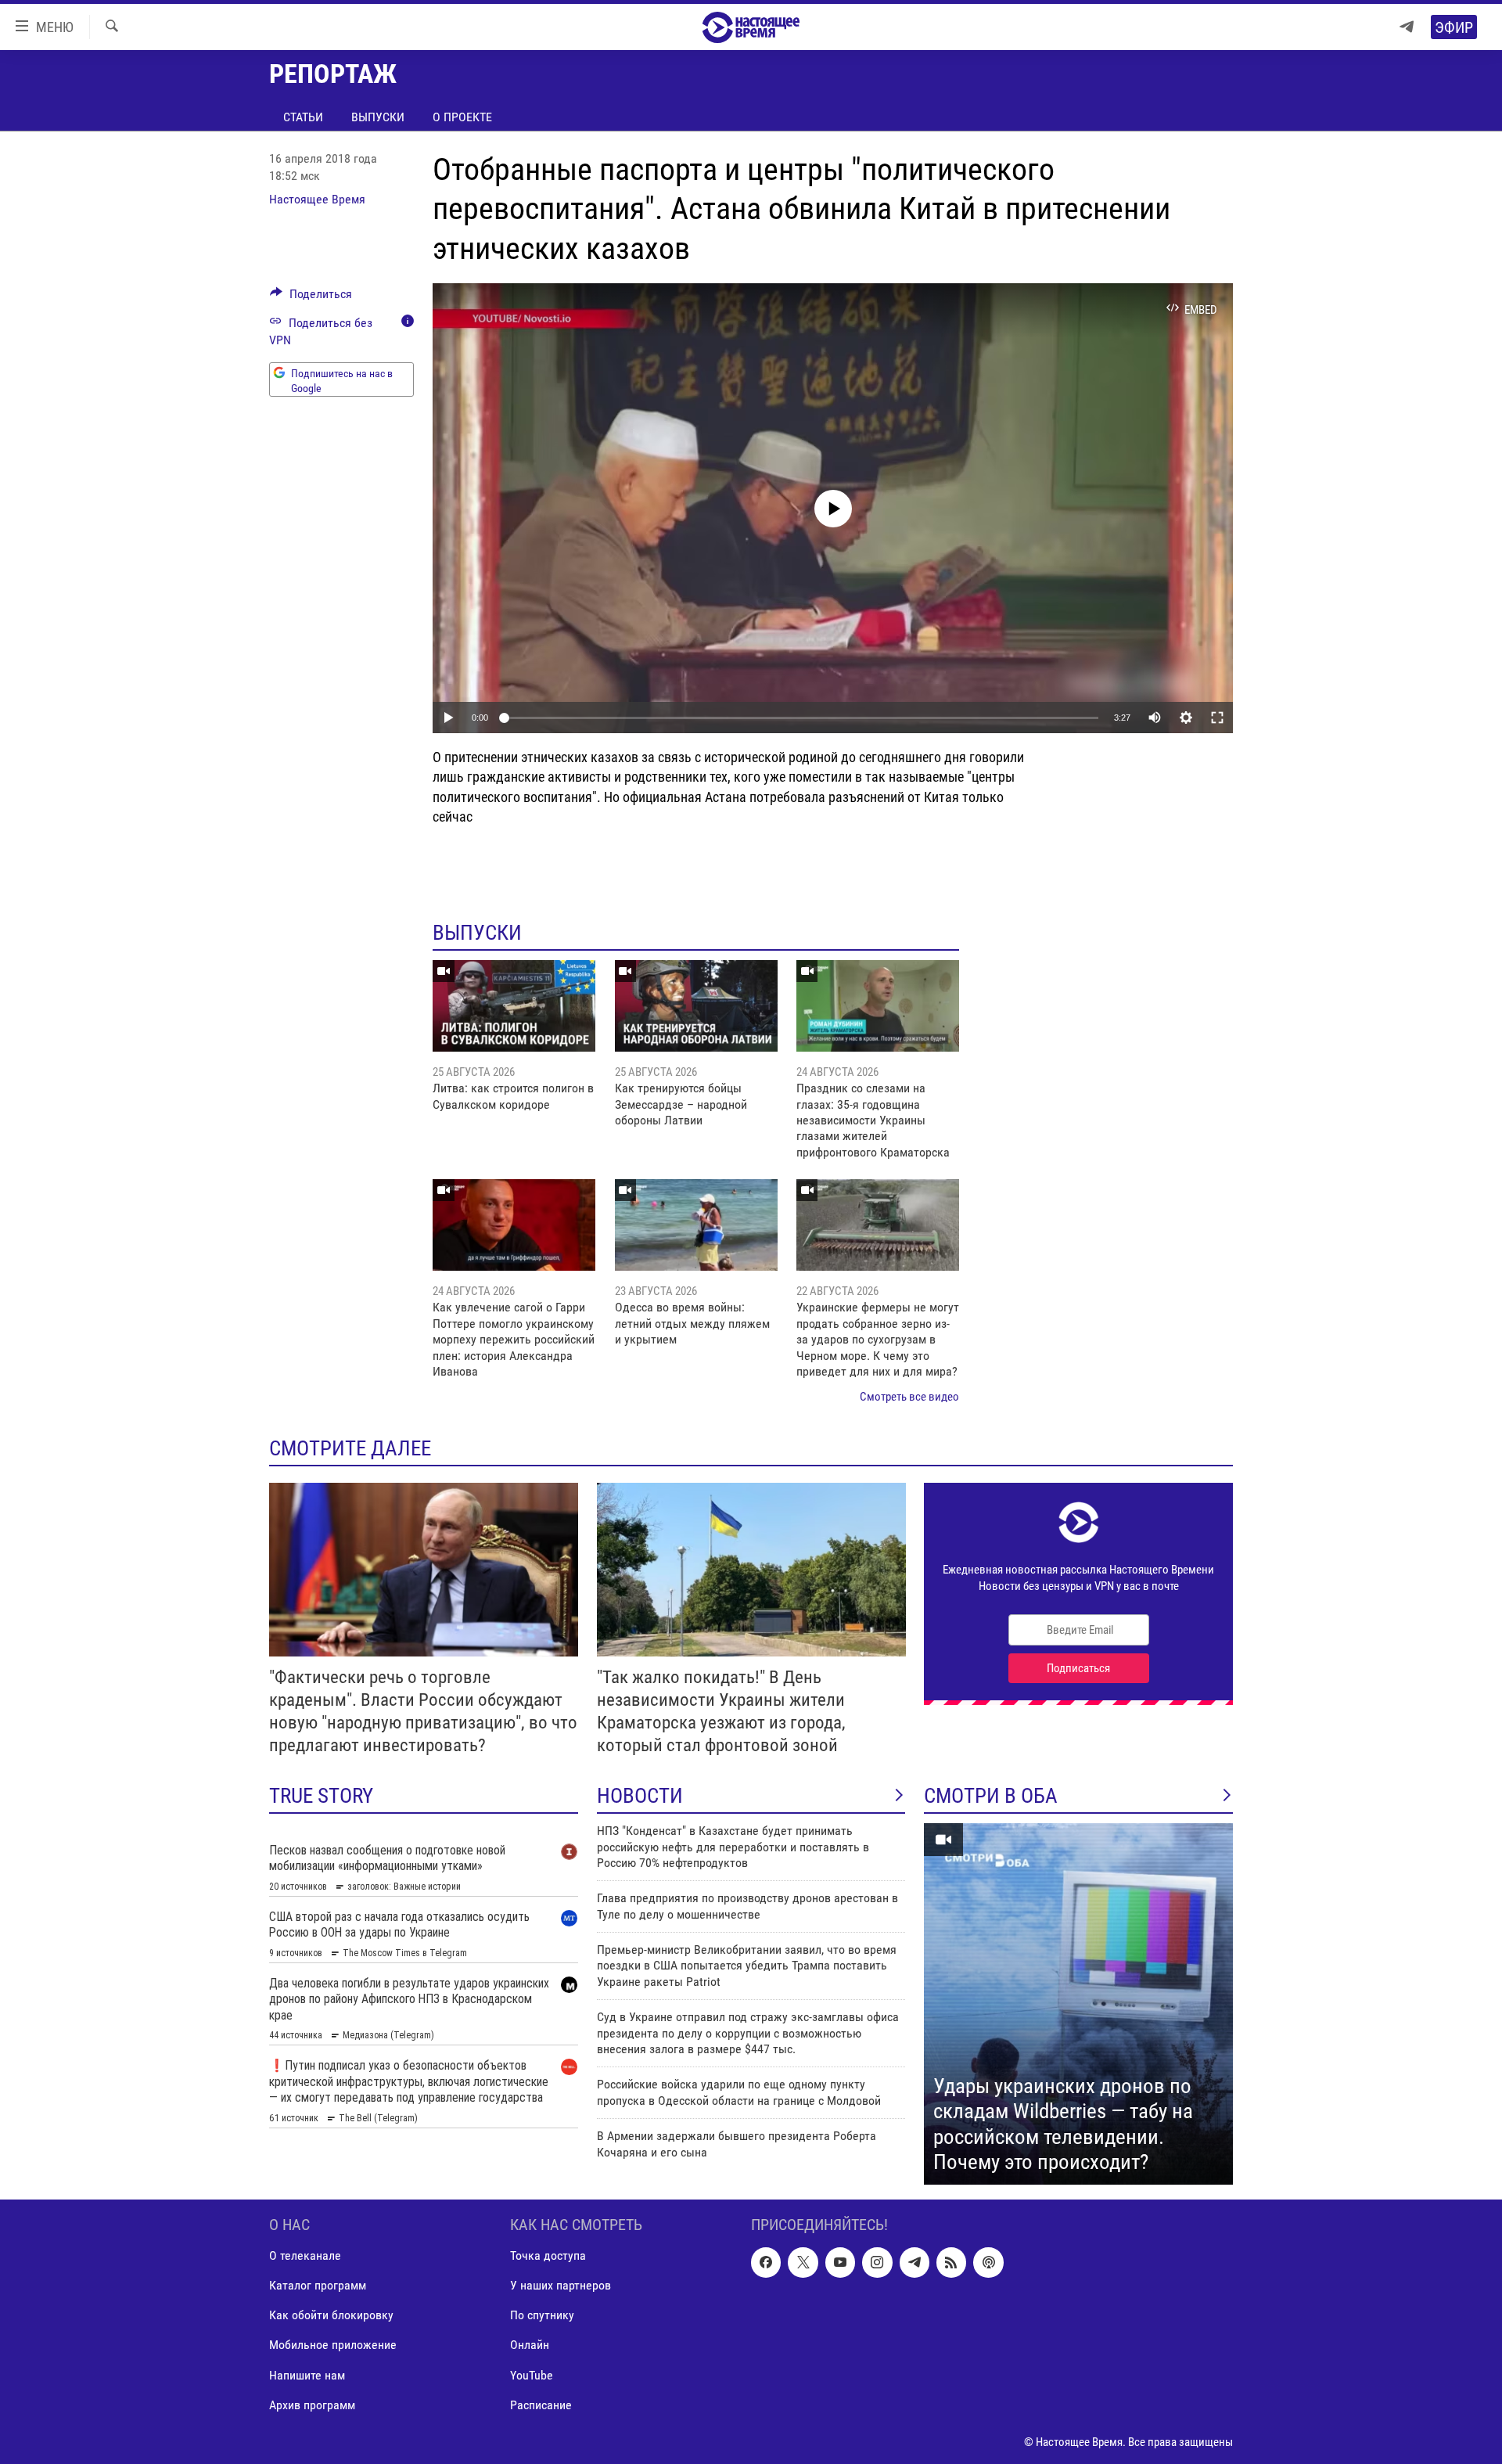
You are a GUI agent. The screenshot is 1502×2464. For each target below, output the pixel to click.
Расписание (541, 2404)
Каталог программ (318, 2285)
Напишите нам (307, 2374)
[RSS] (951, 2262)
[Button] (311, 298)
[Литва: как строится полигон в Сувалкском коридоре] (514, 1006)
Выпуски (378, 117)
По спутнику (542, 2315)
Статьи (303, 117)
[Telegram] (1407, 27)
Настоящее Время (317, 199)
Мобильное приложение (333, 2345)
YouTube (532, 2374)
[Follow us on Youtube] (840, 2262)
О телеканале (305, 2255)
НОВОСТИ (640, 1796)
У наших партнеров (561, 2285)
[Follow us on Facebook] (766, 2262)
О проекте (462, 117)
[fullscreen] (1217, 718)
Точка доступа (548, 2255)
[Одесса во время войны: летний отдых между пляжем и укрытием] (696, 1225)
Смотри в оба (991, 1796)
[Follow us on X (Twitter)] (803, 2262)
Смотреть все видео (909, 1397)
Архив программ (312, 2404)
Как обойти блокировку (331, 2315)
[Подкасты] (988, 2262)
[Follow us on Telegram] (914, 2262)
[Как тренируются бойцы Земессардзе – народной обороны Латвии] (696, 1006)
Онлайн (530, 2345)
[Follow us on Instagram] (877, 2262)
